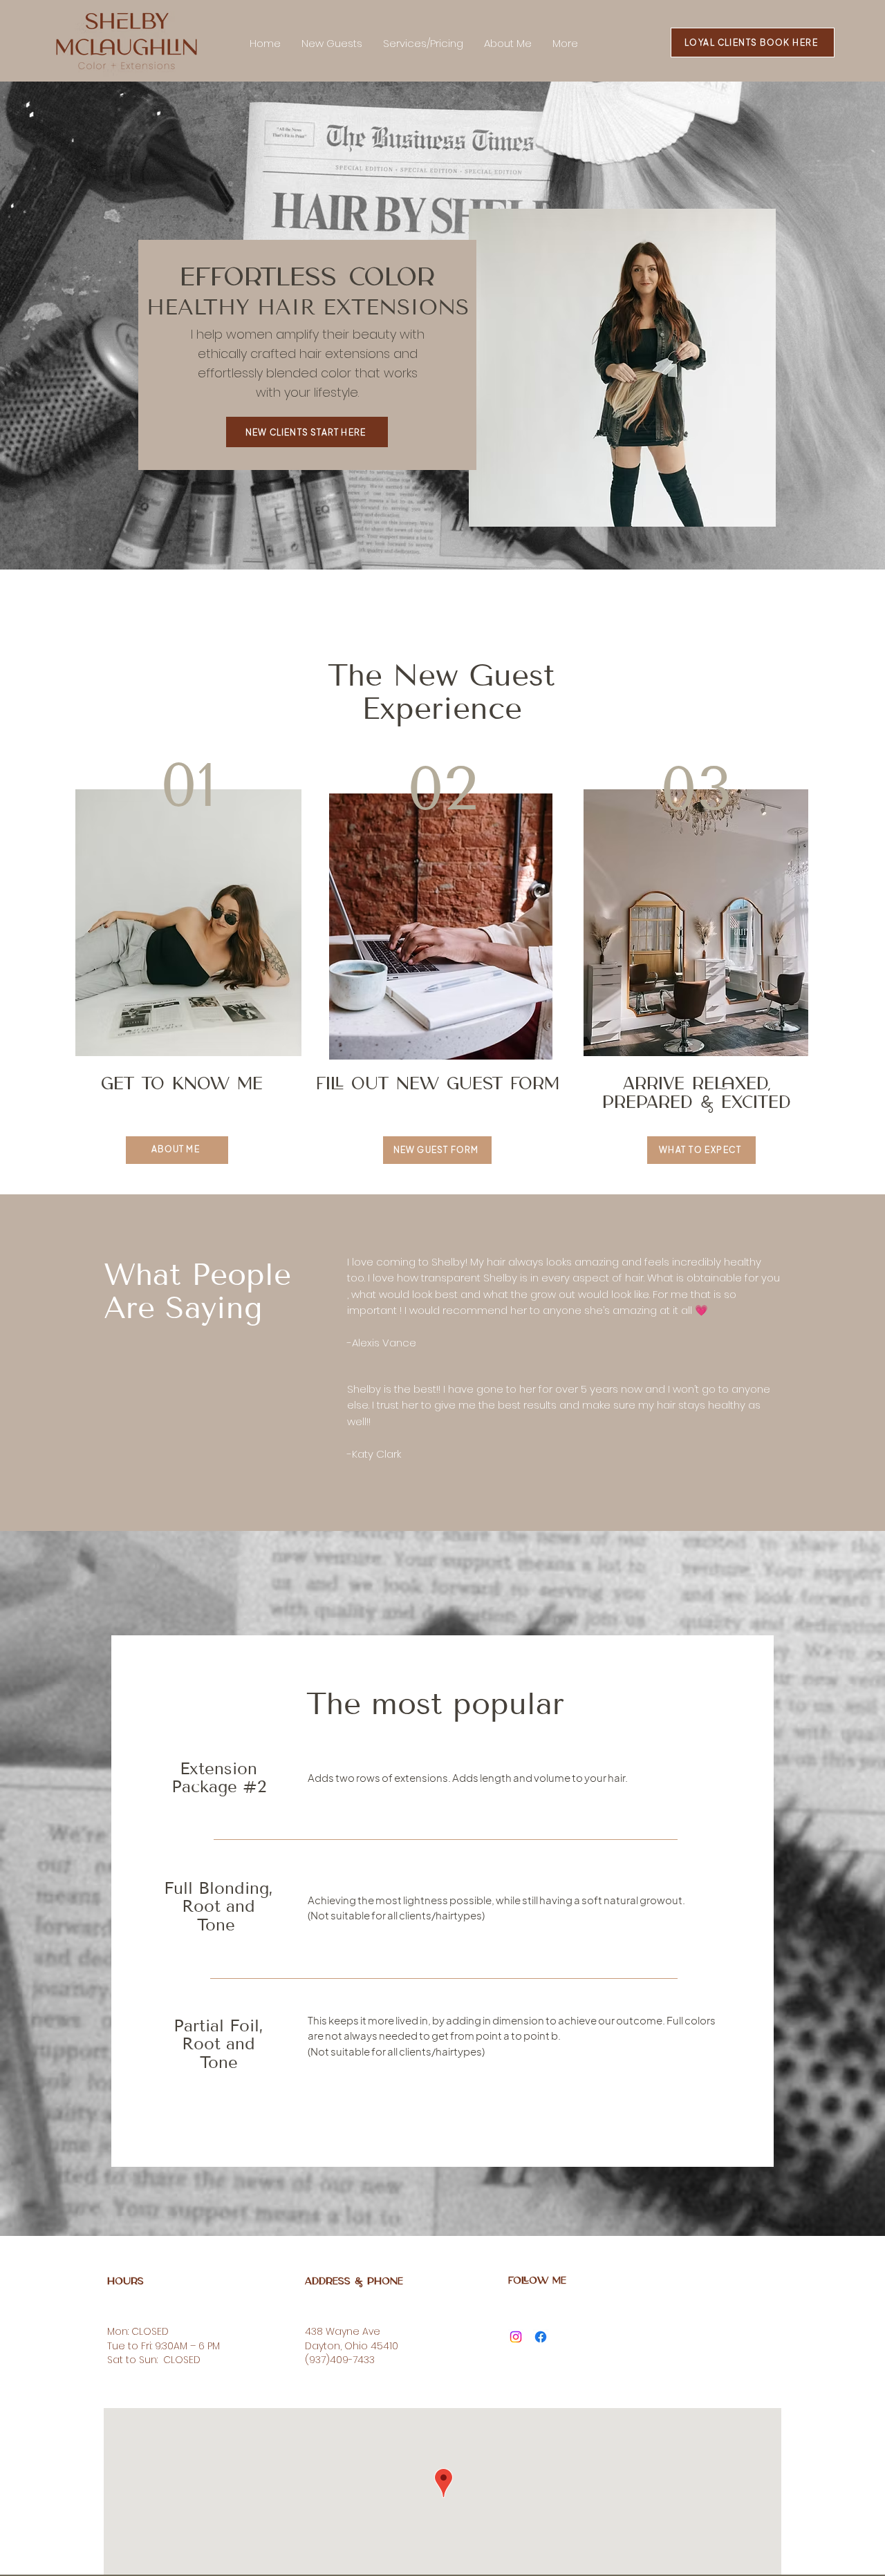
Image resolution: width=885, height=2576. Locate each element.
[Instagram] (516, 2337)
